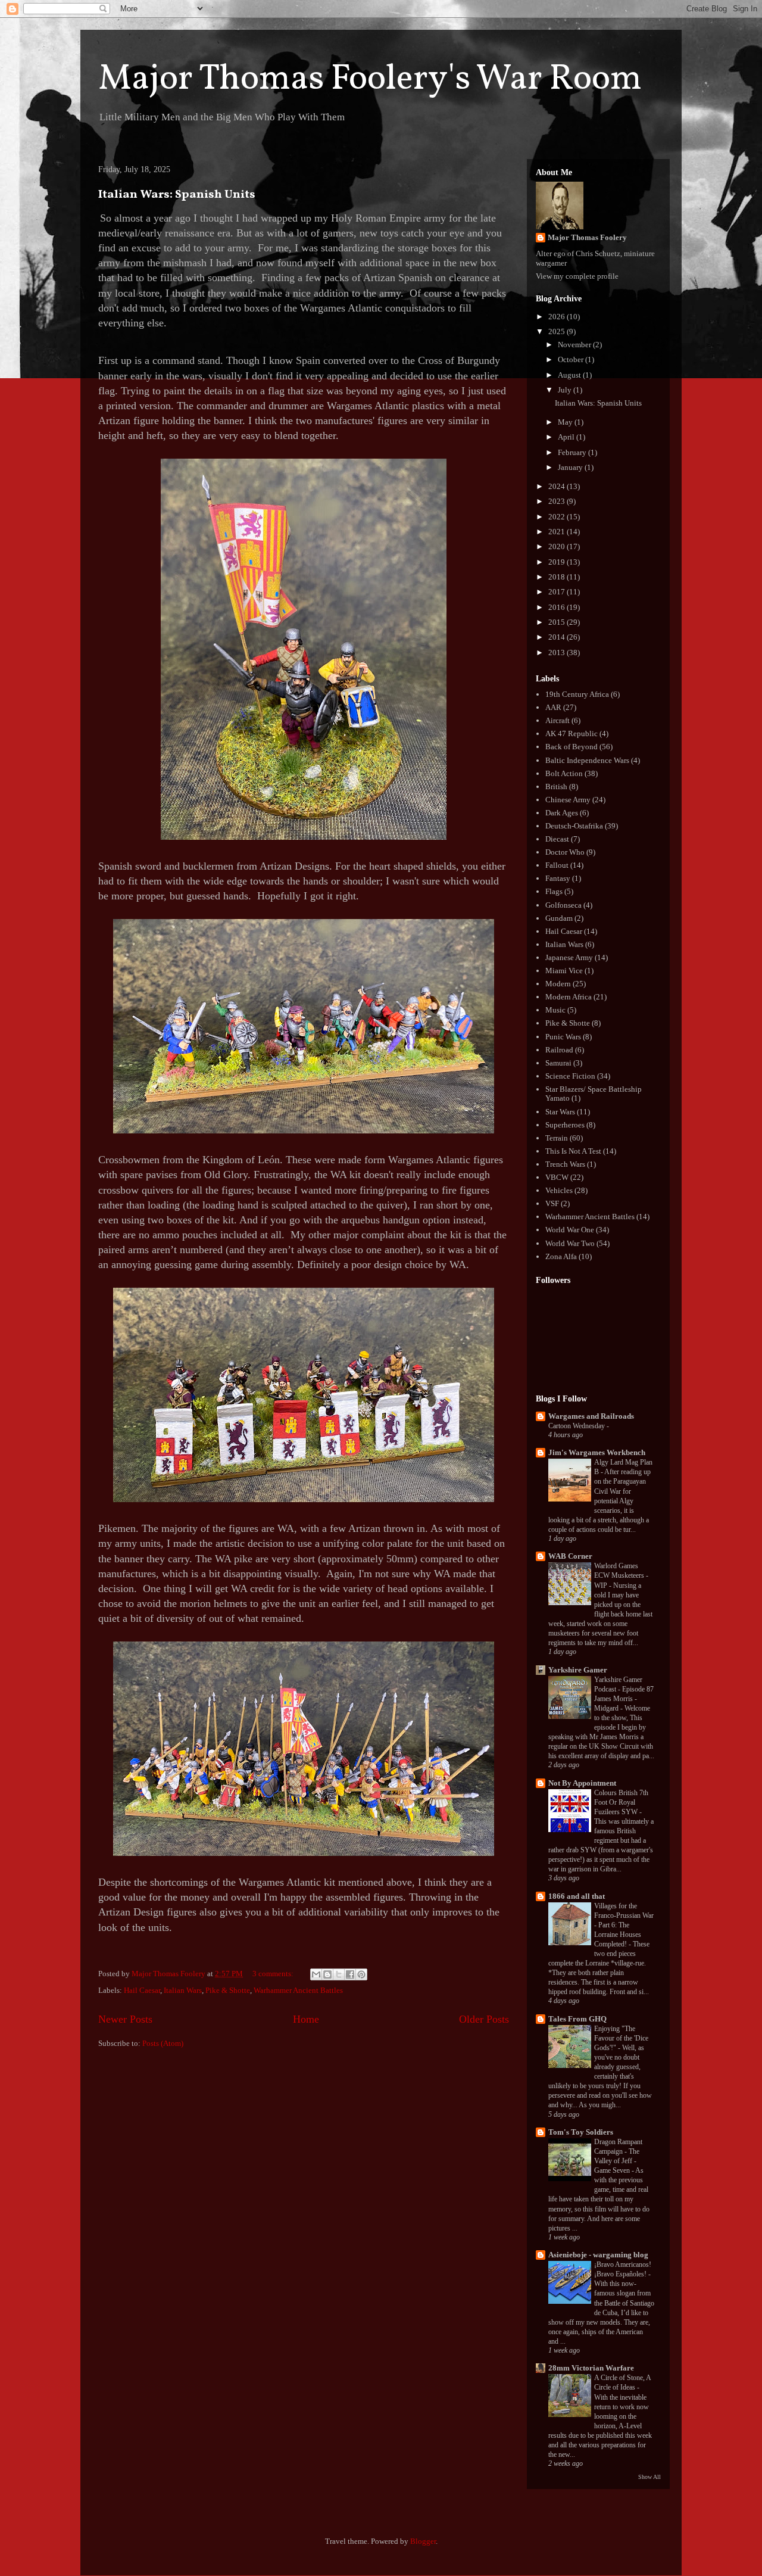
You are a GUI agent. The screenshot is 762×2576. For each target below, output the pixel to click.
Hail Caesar (142, 1990)
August (570, 375)
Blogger (423, 2541)
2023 (558, 501)
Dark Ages (562, 813)
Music (555, 1010)
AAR (553, 707)
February (573, 452)
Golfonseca (563, 905)
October (571, 359)
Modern (558, 984)
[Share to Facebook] (350, 1974)
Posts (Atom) (163, 2043)
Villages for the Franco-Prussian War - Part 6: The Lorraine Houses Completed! (624, 1925)
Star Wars (560, 1112)
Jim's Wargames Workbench (597, 1452)
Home (306, 2019)
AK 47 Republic (571, 733)
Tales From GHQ (577, 2019)
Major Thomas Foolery (587, 237)
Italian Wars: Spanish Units (177, 195)
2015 (558, 622)
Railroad (559, 1050)
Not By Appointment (582, 1783)
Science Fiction (570, 1076)
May (566, 422)
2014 (558, 637)
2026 (558, 317)
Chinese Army (568, 800)
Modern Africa (569, 997)
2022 (558, 517)
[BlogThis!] (327, 1974)
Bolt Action (564, 773)
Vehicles (559, 1190)
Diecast (557, 839)
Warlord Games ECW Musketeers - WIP (621, 1575)
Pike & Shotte (228, 1990)
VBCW (557, 1177)
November (575, 345)
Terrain (557, 1138)
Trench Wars (565, 1164)
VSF (552, 1203)
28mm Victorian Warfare (591, 2368)
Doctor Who (565, 852)
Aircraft (558, 720)
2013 (558, 652)
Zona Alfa (561, 1256)
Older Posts (484, 2019)
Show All (649, 2477)
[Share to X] (339, 1974)
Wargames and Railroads (591, 1416)
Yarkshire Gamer (578, 1670)
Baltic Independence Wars (587, 760)
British (556, 786)
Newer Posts (125, 2019)
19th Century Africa (577, 694)
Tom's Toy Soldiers (581, 2132)
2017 (558, 592)
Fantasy (558, 878)
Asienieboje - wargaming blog (598, 2255)
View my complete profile (577, 276)
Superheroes (565, 1125)
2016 (558, 607)
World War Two (570, 1243)
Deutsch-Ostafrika (574, 826)
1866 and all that (577, 1896)
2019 (558, 562)
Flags (554, 891)
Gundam (559, 918)
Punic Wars (563, 1037)
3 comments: (274, 1974)
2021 (558, 532)
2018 (558, 577)
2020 (558, 546)
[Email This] (316, 1974)
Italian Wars (183, 1990)
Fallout (557, 865)
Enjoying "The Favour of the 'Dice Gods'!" (621, 2038)
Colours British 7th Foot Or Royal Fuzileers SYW (621, 1802)
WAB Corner (570, 1556)
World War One (570, 1230)
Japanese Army (569, 957)
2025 (558, 331)
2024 (558, 486)
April (567, 437)
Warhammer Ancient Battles (298, 1990)
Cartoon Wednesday (577, 1426)
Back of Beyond (571, 747)
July (566, 390)
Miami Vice (564, 971)
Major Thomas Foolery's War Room (370, 80)
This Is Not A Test (573, 1151)
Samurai (558, 1063)
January (571, 467)
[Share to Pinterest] (361, 1974)
